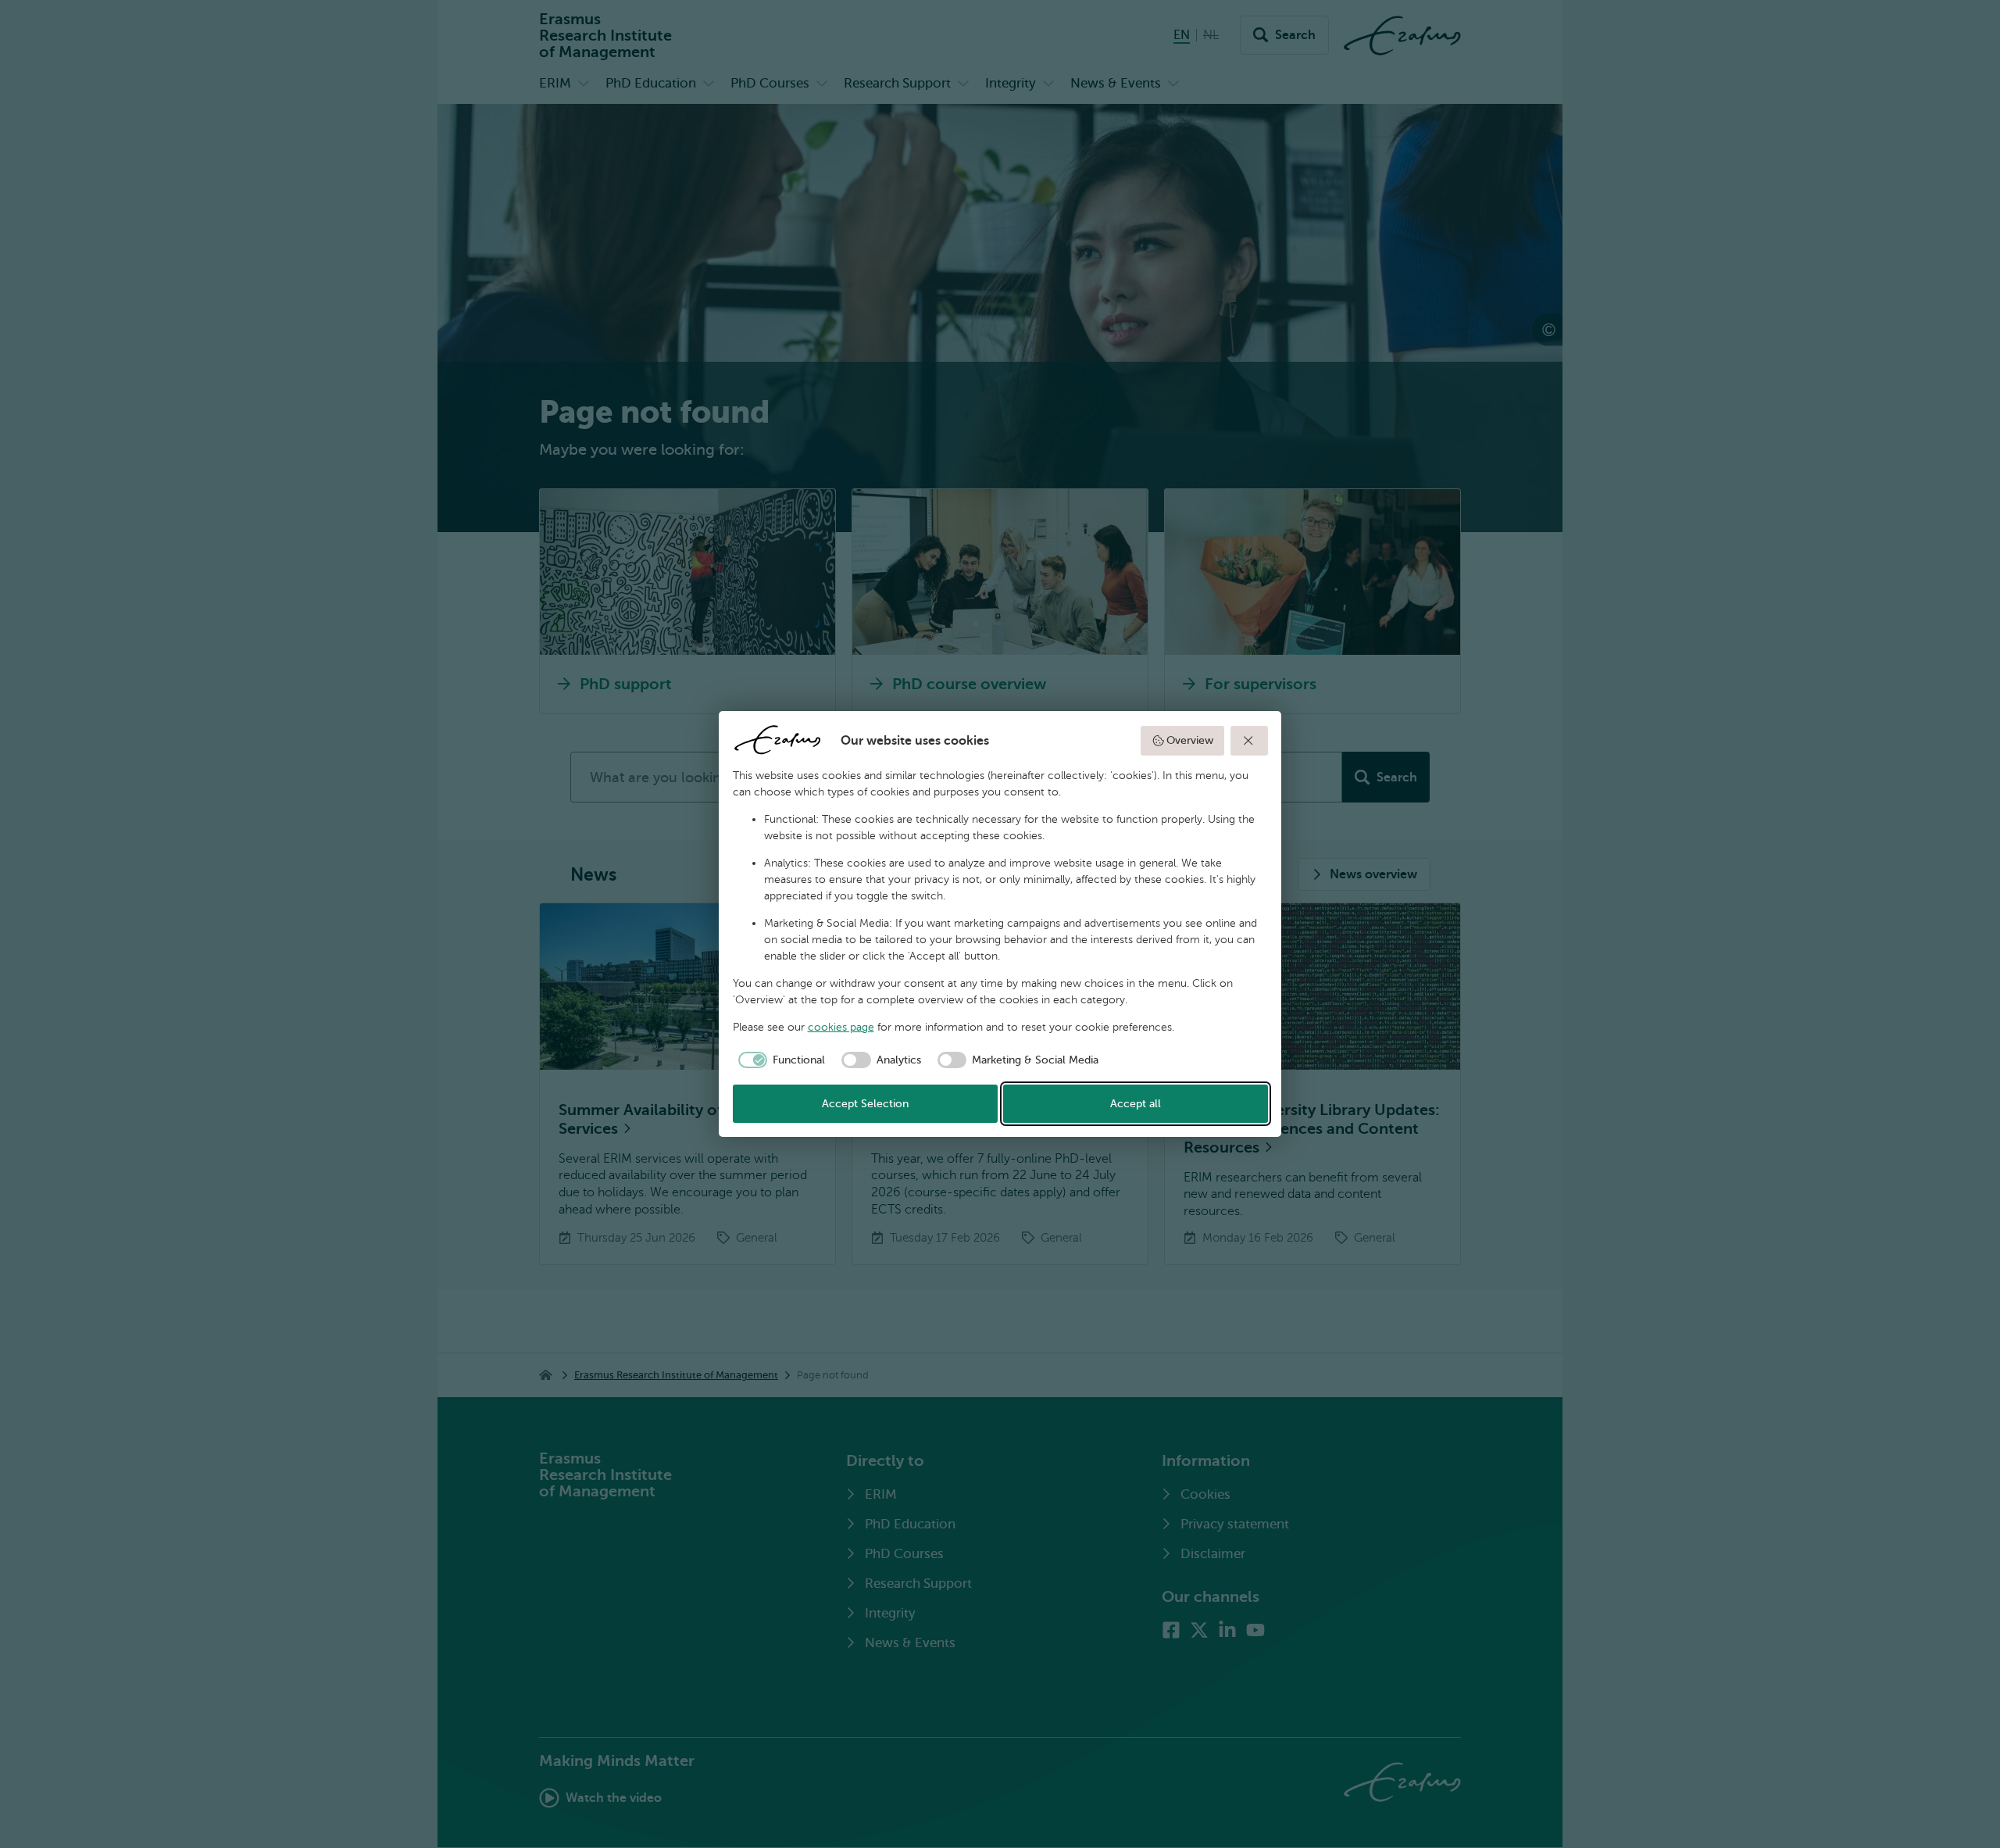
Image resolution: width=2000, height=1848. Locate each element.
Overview (1190, 740)
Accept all (1136, 1104)
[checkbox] (779, 1060)
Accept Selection (865, 1104)
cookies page (841, 1027)
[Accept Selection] (1249, 741)
